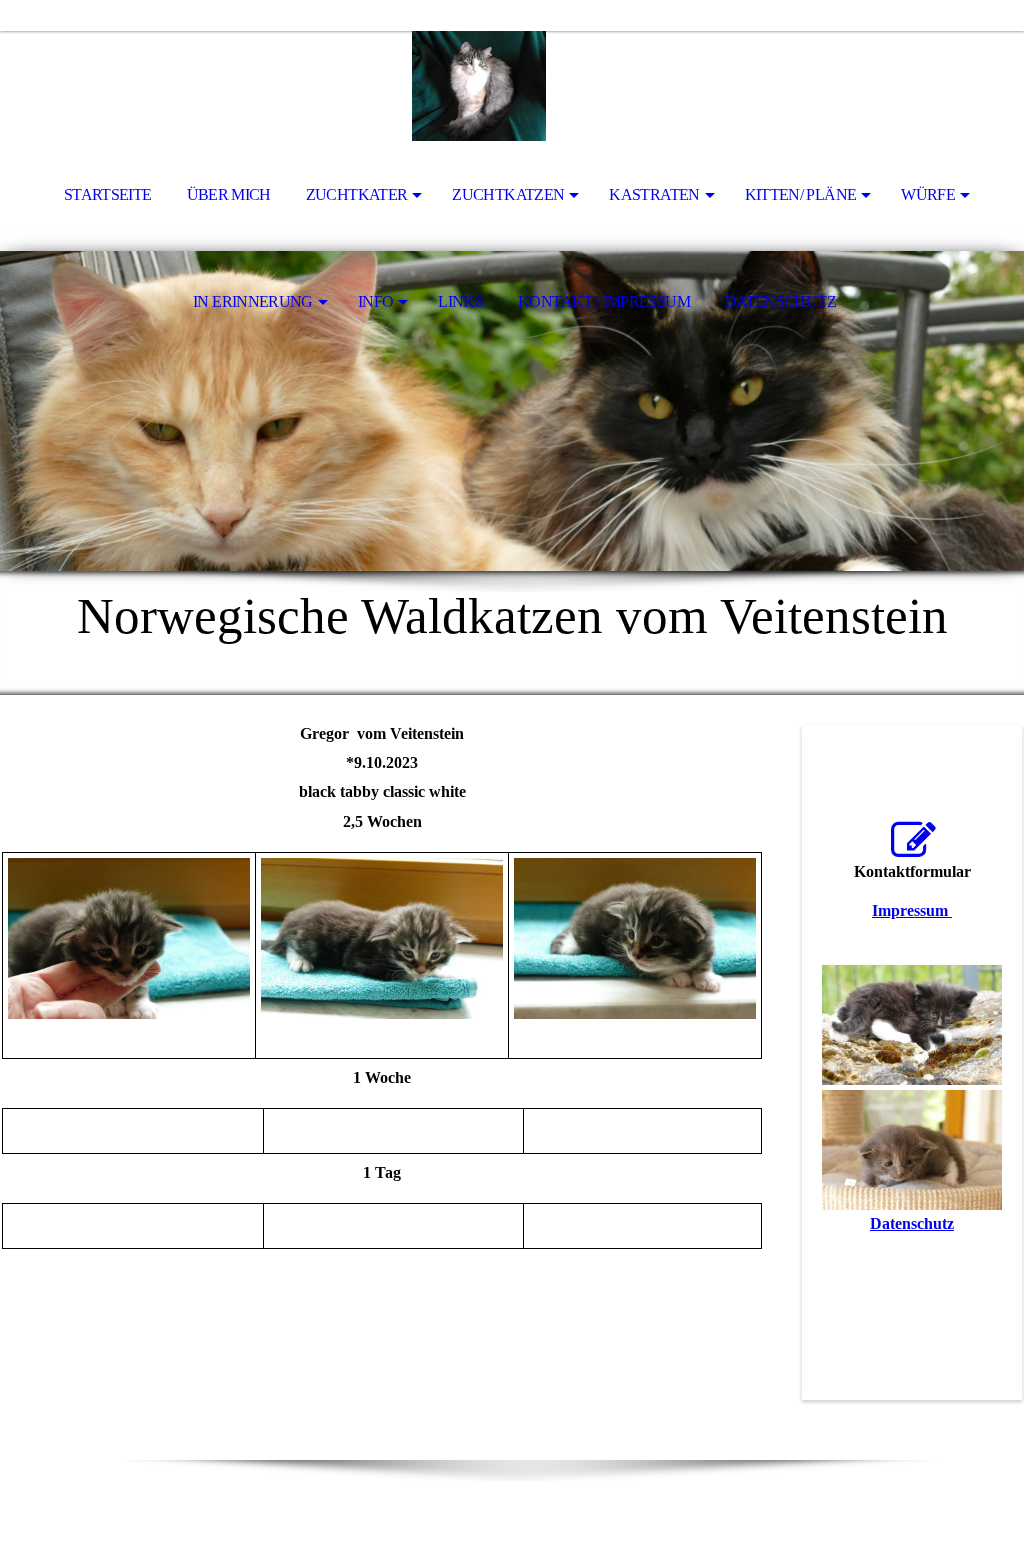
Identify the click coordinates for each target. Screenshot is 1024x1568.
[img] (512, 86)
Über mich (229, 194)
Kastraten (654, 194)
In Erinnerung (253, 301)
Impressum (912, 910)
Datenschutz (780, 301)
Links (460, 301)
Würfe (928, 194)
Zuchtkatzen (508, 194)
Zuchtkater (357, 194)
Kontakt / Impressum (604, 301)
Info (375, 301)
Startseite (108, 194)
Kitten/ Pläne (801, 194)
